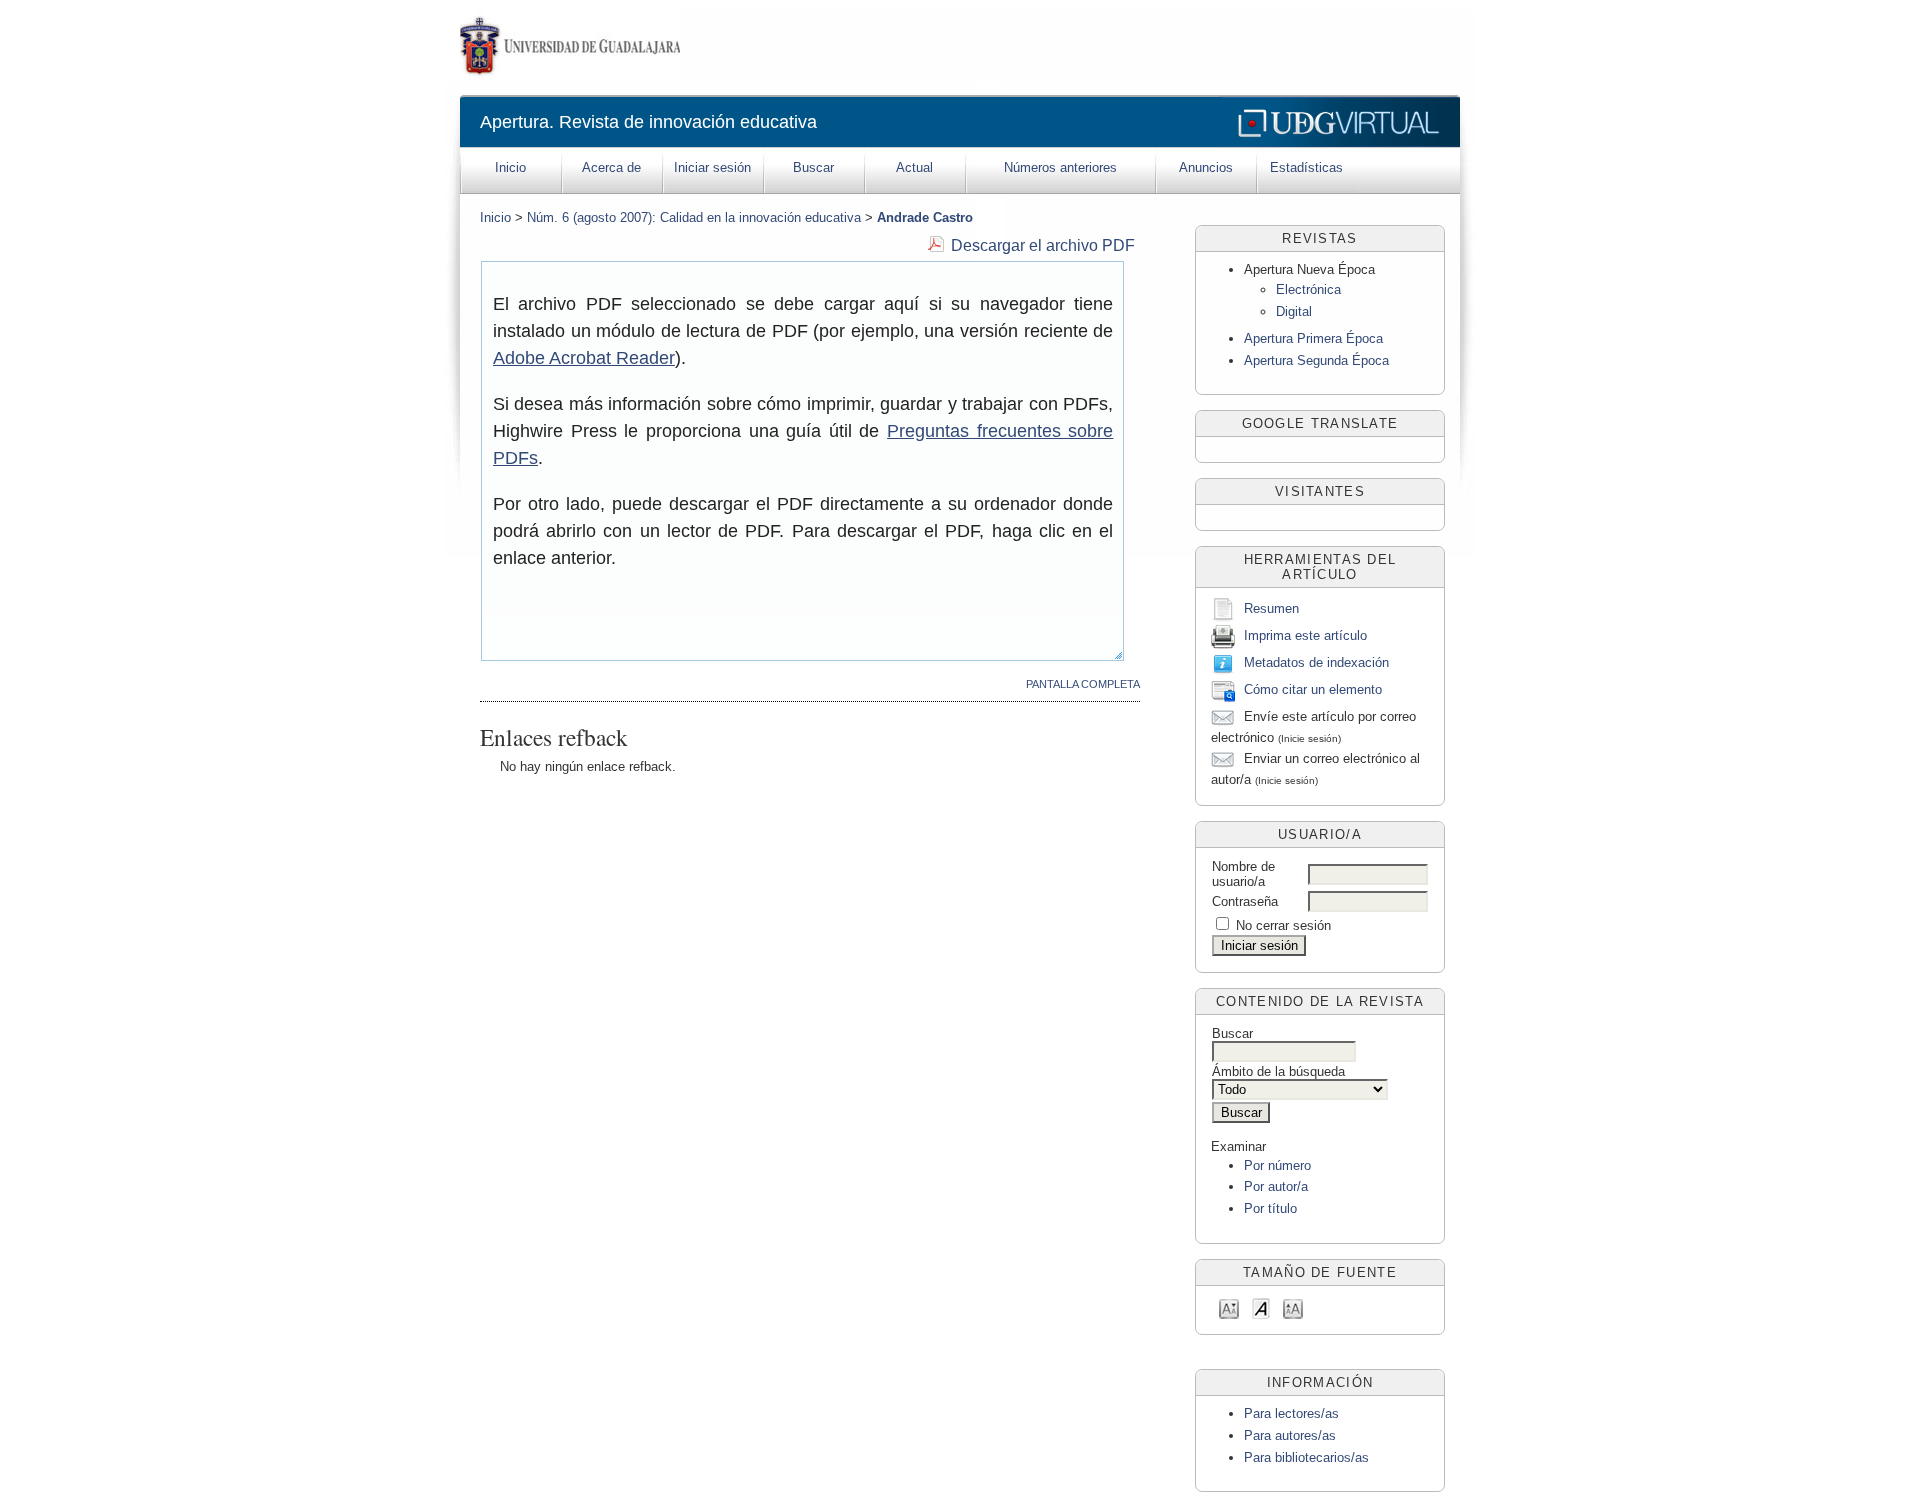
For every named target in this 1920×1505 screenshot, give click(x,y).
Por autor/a (1276, 1186)
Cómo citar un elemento (1313, 690)
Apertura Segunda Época (1316, 360)
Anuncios (1206, 167)
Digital (1294, 311)
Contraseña (1245, 901)
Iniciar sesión (712, 167)
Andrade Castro (925, 217)
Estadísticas (1306, 167)
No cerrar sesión (1283, 925)
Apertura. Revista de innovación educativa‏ (648, 122)
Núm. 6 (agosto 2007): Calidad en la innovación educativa (694, 217)
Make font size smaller (1229, 1307)
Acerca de (611, 167)
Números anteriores (1060, 167)
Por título (1270, 1208)
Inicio (510, 167)
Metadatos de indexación (1316, 663)
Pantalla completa (1083, 684)
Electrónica (1308, 289)
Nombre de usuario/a (1243, 874)
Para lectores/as (1291, 1413)
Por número (1277, 1165)
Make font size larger (1293, 1307)
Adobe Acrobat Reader (584, 358)
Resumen (1271, 609)
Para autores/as (1290, 1435)
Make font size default (1261, 1307)
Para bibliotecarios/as (1306, 1457)
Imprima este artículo (1305, 636)
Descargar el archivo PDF (1043, 245)
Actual (914, 167)
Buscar (813, 167)
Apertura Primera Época (1313, 338)
